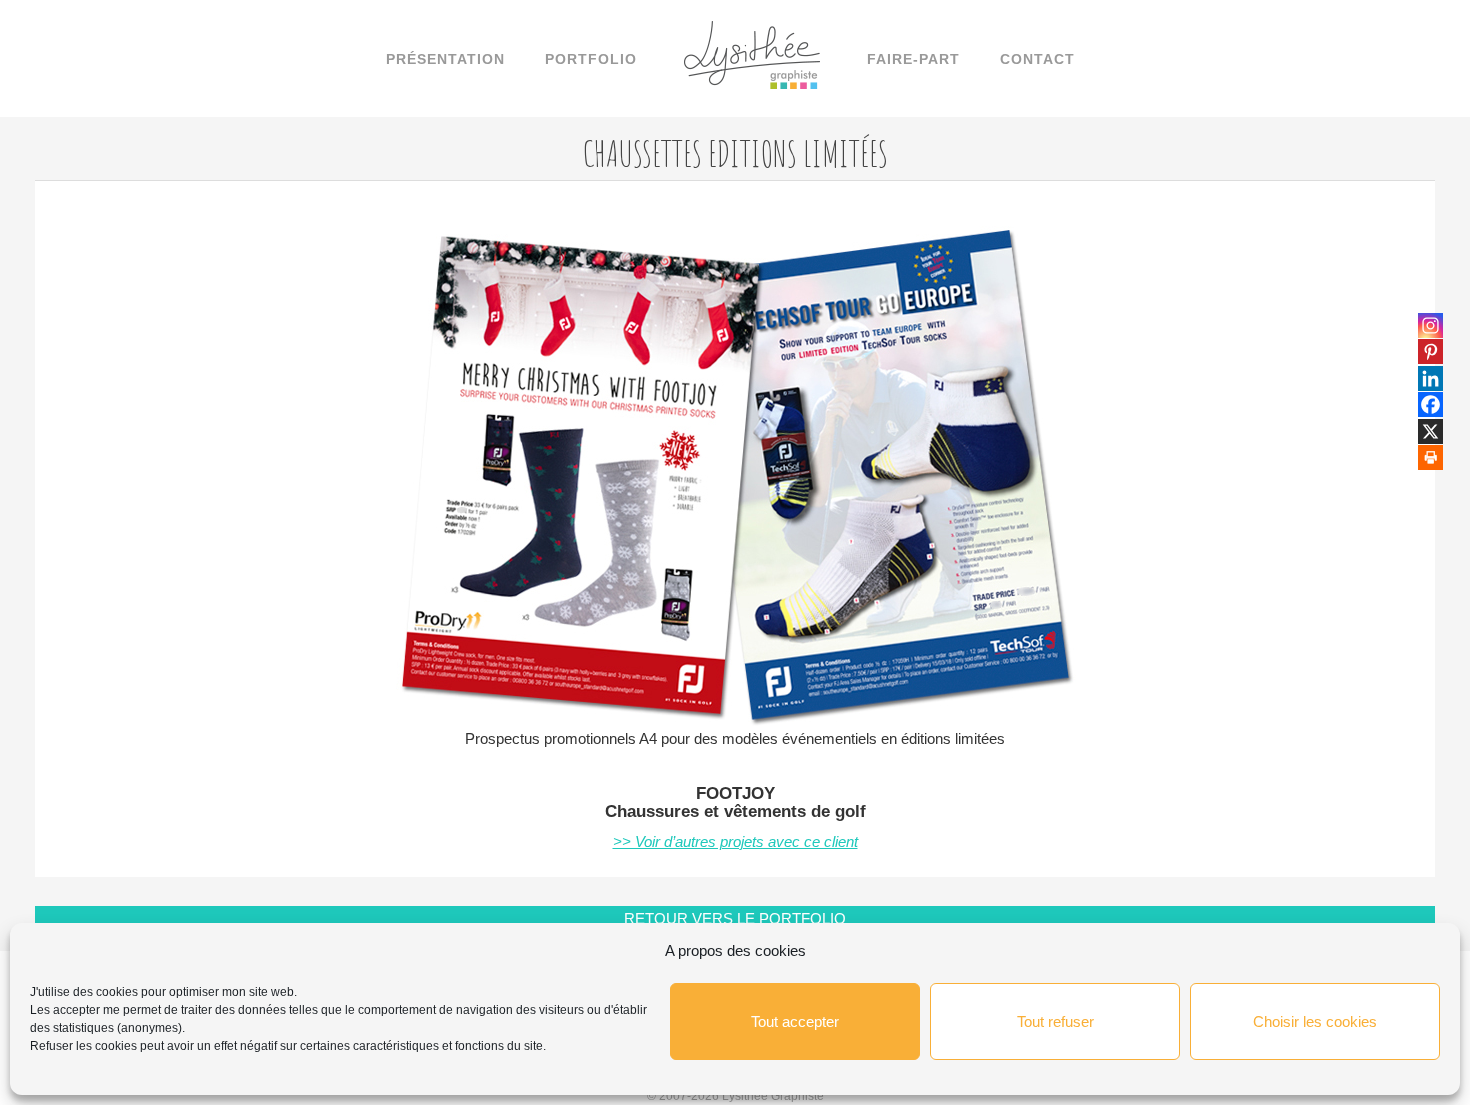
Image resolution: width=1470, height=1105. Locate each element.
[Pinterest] (1430, 351)
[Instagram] (1430, 325)
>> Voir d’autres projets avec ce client (735, 841)
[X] (1430, 431)
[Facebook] (1430, 404)
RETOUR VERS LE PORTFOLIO (735, 918)
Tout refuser (1055, 1021)
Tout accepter (795, 1021)
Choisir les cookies (1315, 1021)
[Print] (1430, 457)
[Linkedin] (1430, 378)
